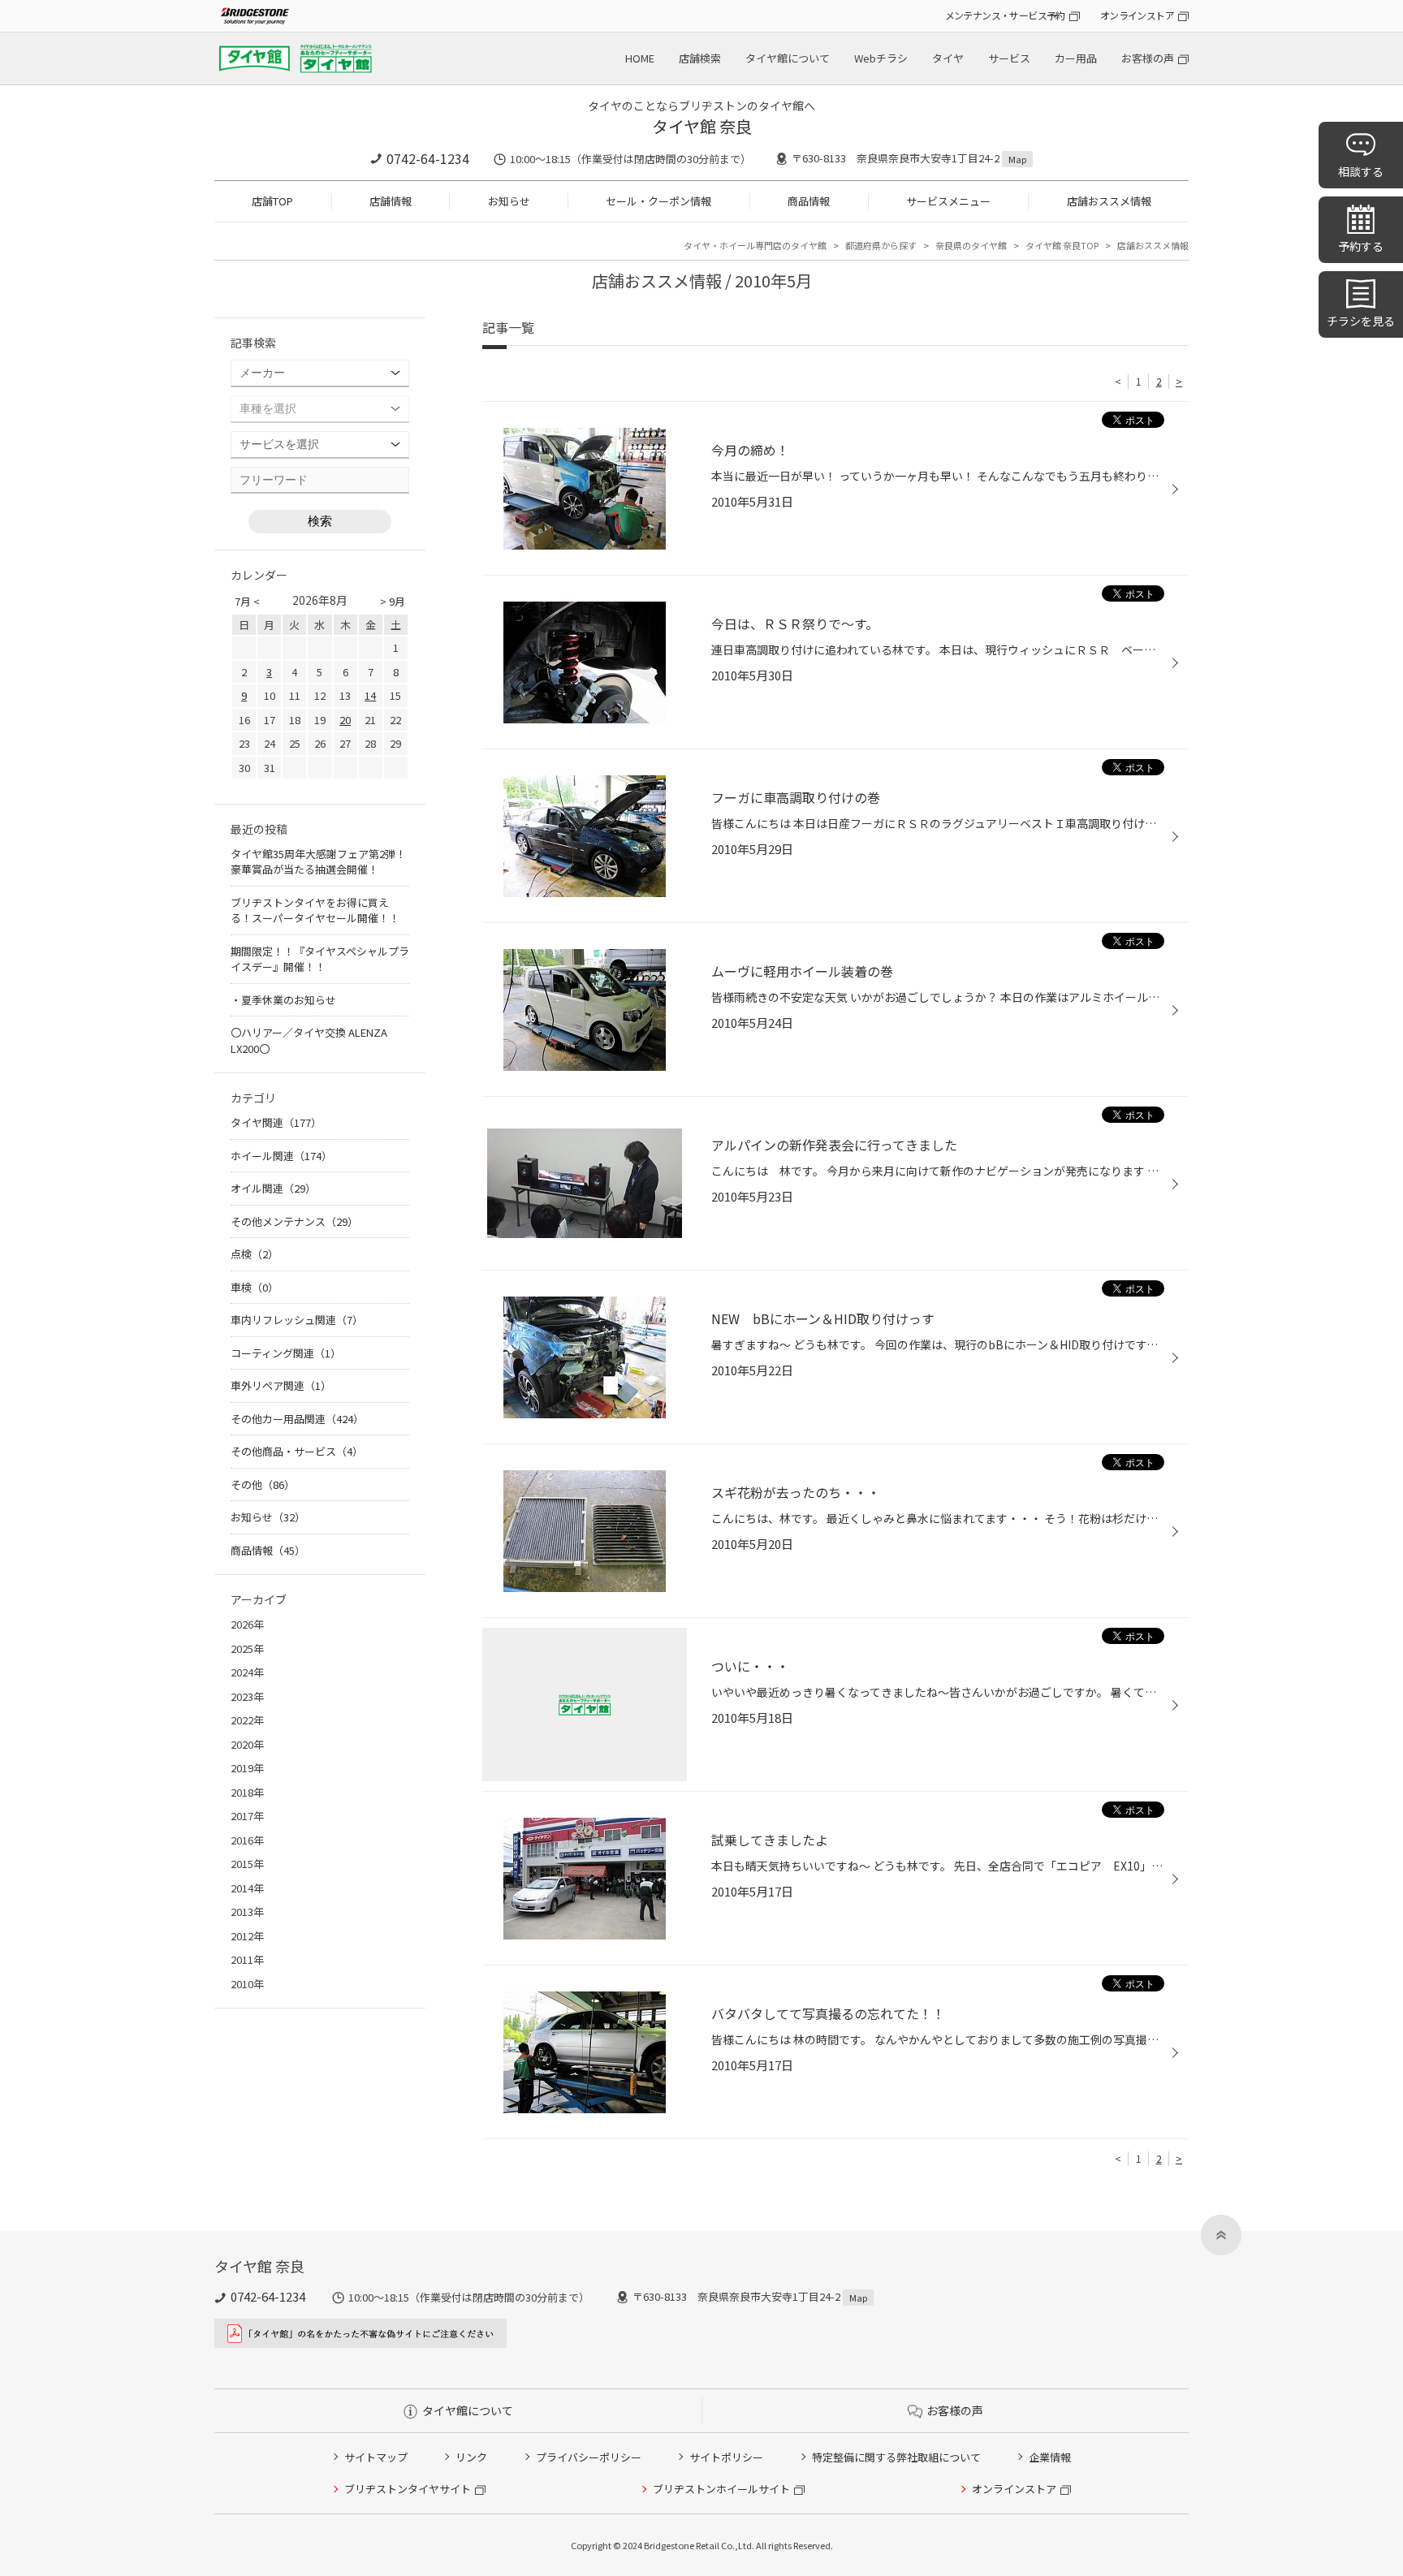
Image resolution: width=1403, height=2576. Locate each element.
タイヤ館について (788, 58)
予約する (1361, 246)
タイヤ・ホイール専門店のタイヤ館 (755, 245)
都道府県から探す (881, 245)
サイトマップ (376, 2457)
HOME (640, 58)
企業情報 (1050, 2457)
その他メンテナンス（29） (294, 1221)
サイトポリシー (726, 2457)
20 (345, 720)
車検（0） (255, 1287)
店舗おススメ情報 (1109, 201)
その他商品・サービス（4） (297, 1451)
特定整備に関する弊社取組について (896, 2457)
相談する (1361, 171)
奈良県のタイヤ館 (971, 245)
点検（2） (255, 1254)
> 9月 (393, 601)
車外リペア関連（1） (281, 1385)
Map (1017, 159)
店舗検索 (700, 58)
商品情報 (809, 201)
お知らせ (509, 201)
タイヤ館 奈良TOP (1062, 245)
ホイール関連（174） (281, 1156)
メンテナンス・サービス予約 (1005, 15)
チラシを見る (1361, 321)
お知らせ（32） (268, 1517)
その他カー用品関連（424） (297, 1419)
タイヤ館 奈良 (702, 126)
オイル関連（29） (273, 1188)
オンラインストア (1137, 15)
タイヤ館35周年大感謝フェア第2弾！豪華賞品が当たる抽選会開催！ (318, 862)
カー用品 (1076, 58)
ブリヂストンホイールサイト (721, 2489)
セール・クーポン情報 (658, 201)
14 (370, 695)
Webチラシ (881, 58)
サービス (1009, 58)
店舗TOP (272, 201)
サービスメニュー (948, 201)
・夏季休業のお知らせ (283, 1000)
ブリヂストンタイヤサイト (408, 2489)
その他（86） (263, 1484)
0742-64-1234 (428, 158)
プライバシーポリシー (589, 2457)
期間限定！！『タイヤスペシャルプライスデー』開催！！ (320, 959)
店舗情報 (391, 201)
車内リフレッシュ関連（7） (297, 1320)
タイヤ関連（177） (276, 1122)
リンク (471, 2457)
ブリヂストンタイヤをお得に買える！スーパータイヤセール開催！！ (315, 910)
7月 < (247, 601)
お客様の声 (1148, 58)
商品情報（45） (268, 1550)
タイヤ (948, 58)
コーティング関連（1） (286, 1353)
